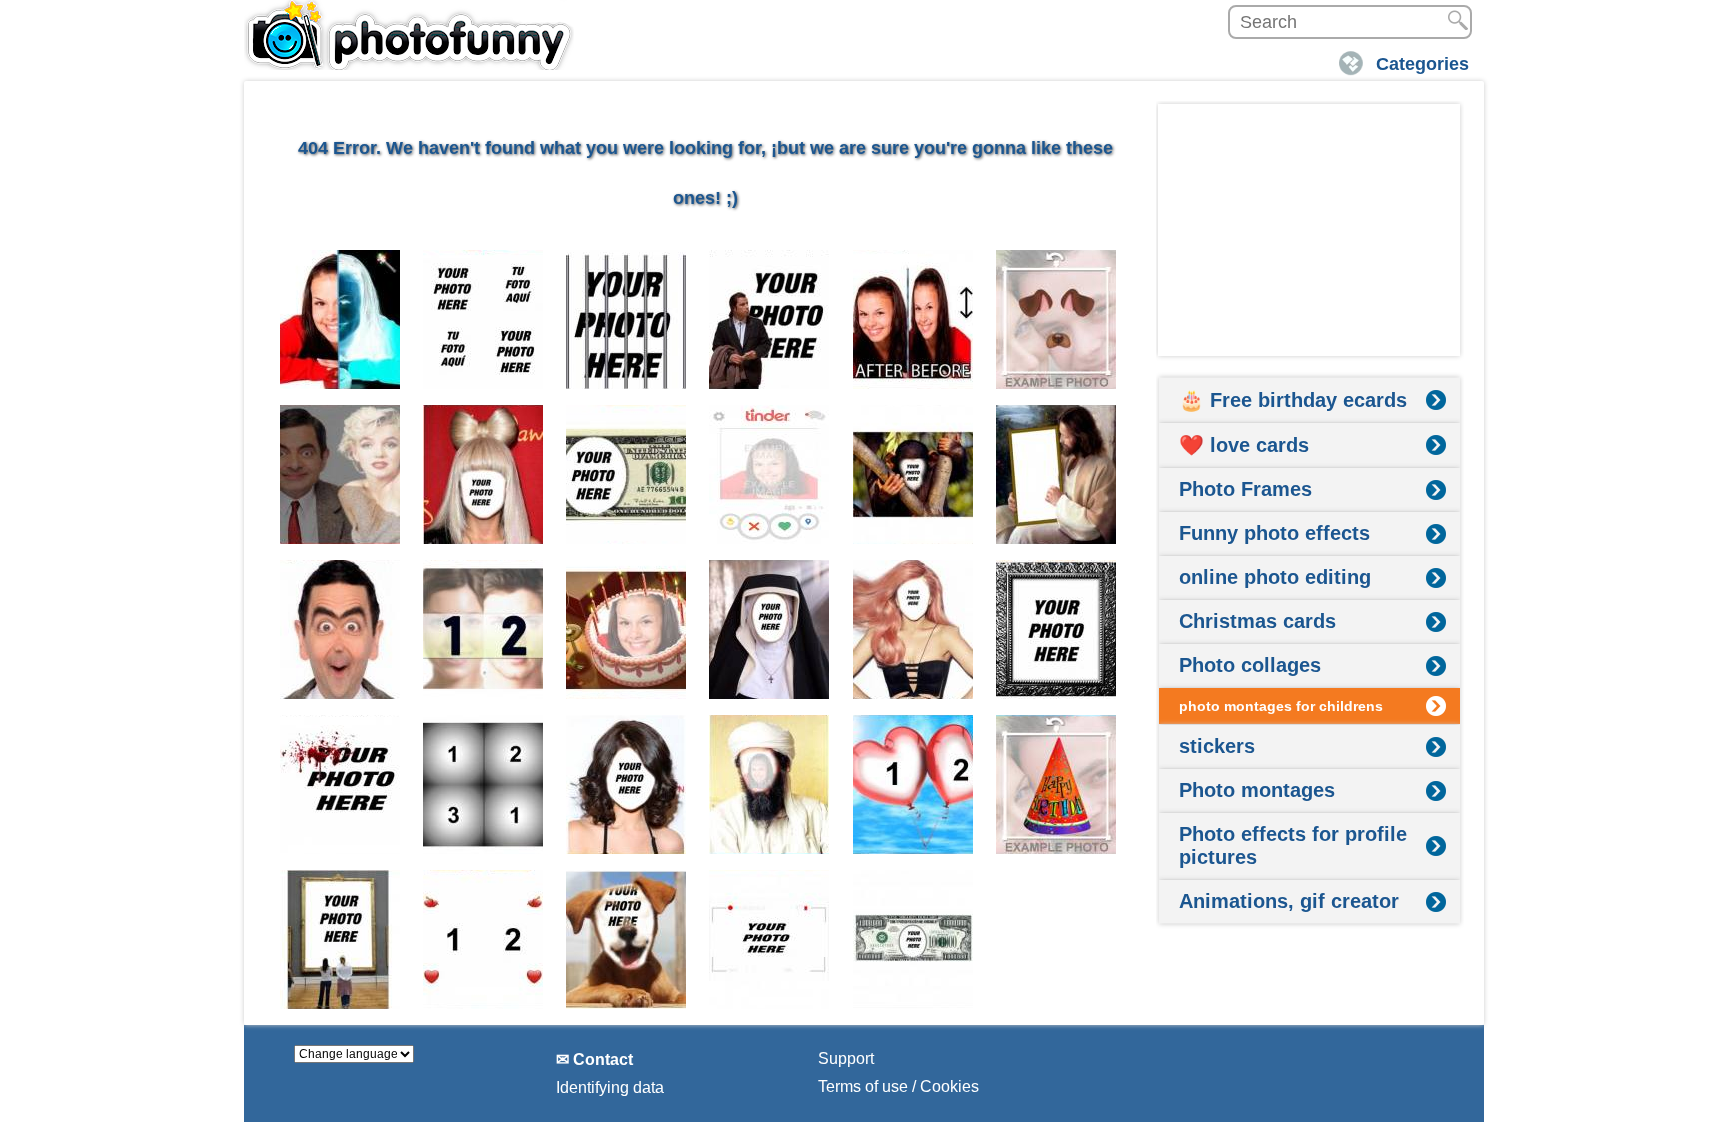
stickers (1217, 746)
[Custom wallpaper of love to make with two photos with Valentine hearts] (483, 939)
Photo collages (1250, 665)
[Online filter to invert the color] (340, 319)
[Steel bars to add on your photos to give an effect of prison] (626, 319)
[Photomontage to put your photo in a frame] (340, 939)
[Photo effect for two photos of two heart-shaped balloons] (913, 784)
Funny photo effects (1274, 533)
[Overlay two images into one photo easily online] (340, 474)
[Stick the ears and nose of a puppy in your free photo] (1056, 319)
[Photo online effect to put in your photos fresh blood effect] (340, 784)
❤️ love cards (1244, 445)
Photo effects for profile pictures (1293, 845)
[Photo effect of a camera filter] (769, 939)
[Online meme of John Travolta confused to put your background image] (769, 319)
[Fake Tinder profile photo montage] (769, 474)
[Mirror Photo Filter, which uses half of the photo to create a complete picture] (340, 629)
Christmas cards (1257, 621)
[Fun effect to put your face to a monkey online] (913, 474)
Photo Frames (1245, 489)
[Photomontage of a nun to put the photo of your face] (769, 629)
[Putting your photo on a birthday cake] (626, 629)
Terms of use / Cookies (898, 1086)
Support (846, 1058)
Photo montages (1257, 790)
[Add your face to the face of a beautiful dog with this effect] (626, 939)
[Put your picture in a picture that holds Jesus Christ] (1056, 474)
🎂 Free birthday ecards (1293, 400)
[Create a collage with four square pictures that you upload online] (483, 784)
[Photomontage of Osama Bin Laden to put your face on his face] (769, 784)
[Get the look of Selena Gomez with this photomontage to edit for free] (626, 784)
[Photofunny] (409, 35)
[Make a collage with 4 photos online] (483, 319)
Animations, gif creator (1289, 901)
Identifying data (610, 1087)
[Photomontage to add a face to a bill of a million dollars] (913, 939)
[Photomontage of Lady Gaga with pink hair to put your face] (913, 629)
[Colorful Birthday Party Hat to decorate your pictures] (1056, 784)
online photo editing (1275, 577)
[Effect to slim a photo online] (913, 319)
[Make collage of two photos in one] (483, 629)
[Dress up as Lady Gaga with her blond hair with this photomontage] (483, 474)
